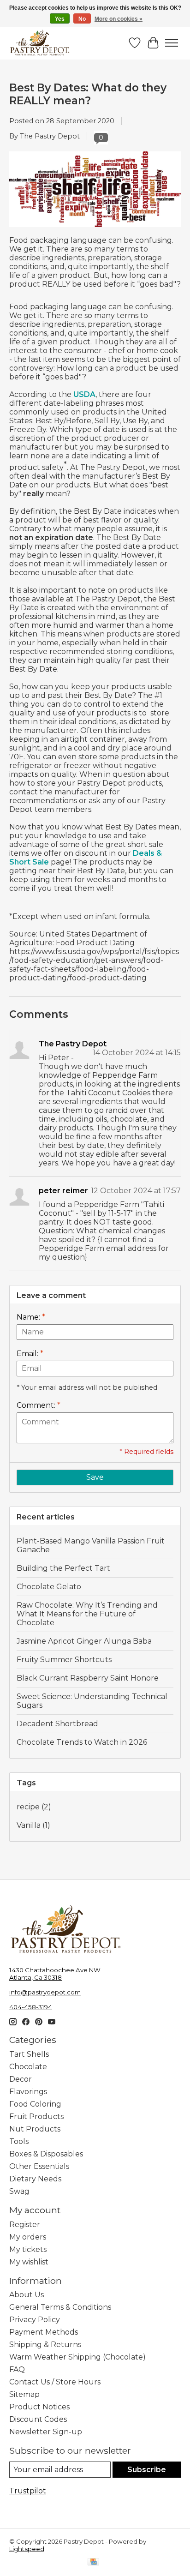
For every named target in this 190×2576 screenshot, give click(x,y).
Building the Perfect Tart (63, 1568)
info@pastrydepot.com (45, 1992)
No (82, 19)
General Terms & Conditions (60, 2307)
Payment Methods (44, 2332)
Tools (19, 2141)
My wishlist (29, 2262)
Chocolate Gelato (49, 1587)
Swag (19, 2191)
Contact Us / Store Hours (55, 2382)
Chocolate (28, 2067)
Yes (60, 19)
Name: (31, 1317)
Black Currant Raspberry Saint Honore (88, 1678)
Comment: (39, 1405)
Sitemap (24, 2394)
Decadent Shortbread (57, 1724)
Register (25, 2225)
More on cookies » (119, 19)
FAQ (17, 2369)
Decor (21, 2079)
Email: (30, 1354)
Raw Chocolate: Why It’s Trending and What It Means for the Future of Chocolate (87, 1614)
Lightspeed (27, 2549)
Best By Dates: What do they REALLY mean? (88, 94)
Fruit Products (36, 2117)
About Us (27, 2295)
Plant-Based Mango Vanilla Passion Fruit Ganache (91, 1545)
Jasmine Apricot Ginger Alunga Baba (84, 1641)
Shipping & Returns (45, 2345)
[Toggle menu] (172, 43)
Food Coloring (35, 2104)
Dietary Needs (35, 2179)
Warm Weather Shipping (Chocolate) (77, 2357)
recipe (34, 1807)
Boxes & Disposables (46, 2154)
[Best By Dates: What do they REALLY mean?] (95, 231)
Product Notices (39, 2407)
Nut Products (35, 2129)
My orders (28, 2237)
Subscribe (147, 2470)
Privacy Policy (35, 2320)
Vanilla (33, 1825)
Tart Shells (29, 2054)
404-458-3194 (31, 2007)
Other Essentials (39, 2166)
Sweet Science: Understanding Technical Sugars (92, 1701)
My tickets (28, 2249)
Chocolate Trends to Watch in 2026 (82, 1742)
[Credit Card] (93, 2562)
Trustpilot (28, 2491)
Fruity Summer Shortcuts (64, 1660)
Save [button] (95, 1477)
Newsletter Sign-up (46, 2432)
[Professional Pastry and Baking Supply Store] (40, 43)
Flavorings (28, 2092)
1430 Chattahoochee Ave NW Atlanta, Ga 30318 (55, 1974)
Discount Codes (38, 2419)
